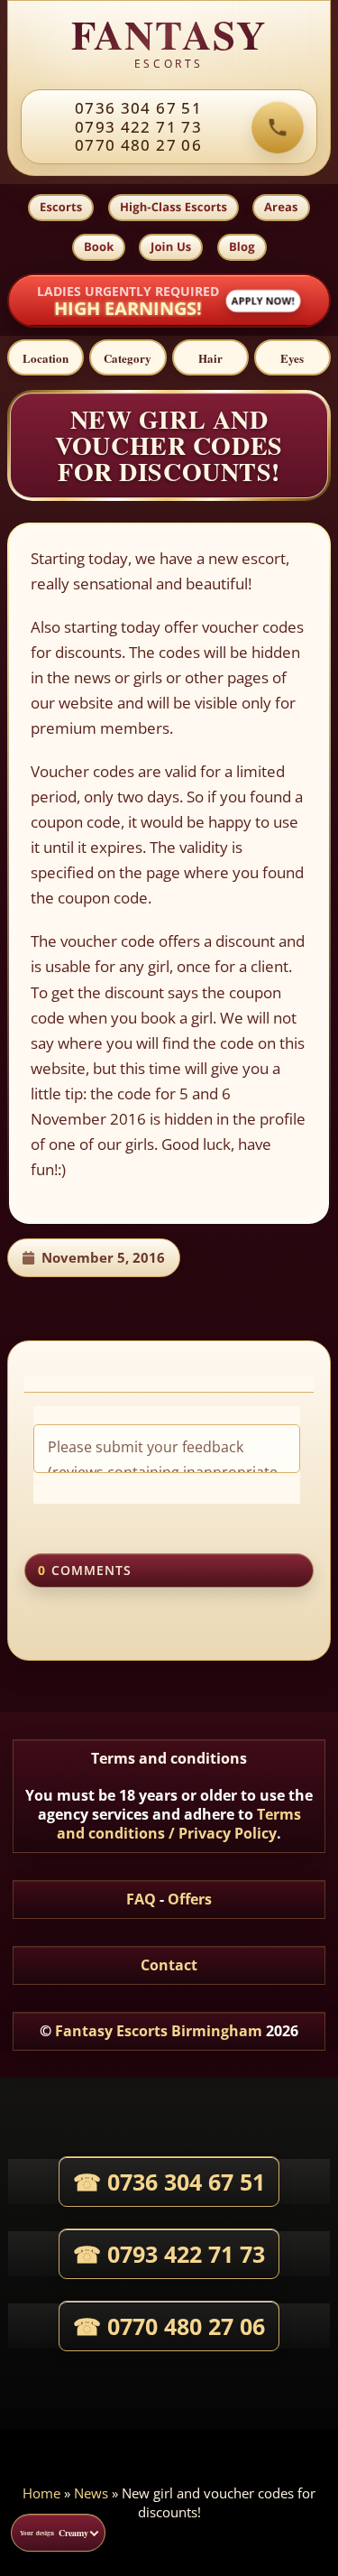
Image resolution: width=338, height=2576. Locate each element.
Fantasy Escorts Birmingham (159, 2031)
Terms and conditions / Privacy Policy (179, 1824)
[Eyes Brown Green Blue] (292, 357)
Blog (242, 246)
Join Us (171, 246)
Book (99, 246)
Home (41, 2493)
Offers (190, 1899)
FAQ (141, 1899)
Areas (281, 207)
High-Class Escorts (174, 207)
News (91, 2493)
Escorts (61, 207)
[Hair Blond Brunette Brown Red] (210, 357)
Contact (169, 1965)
